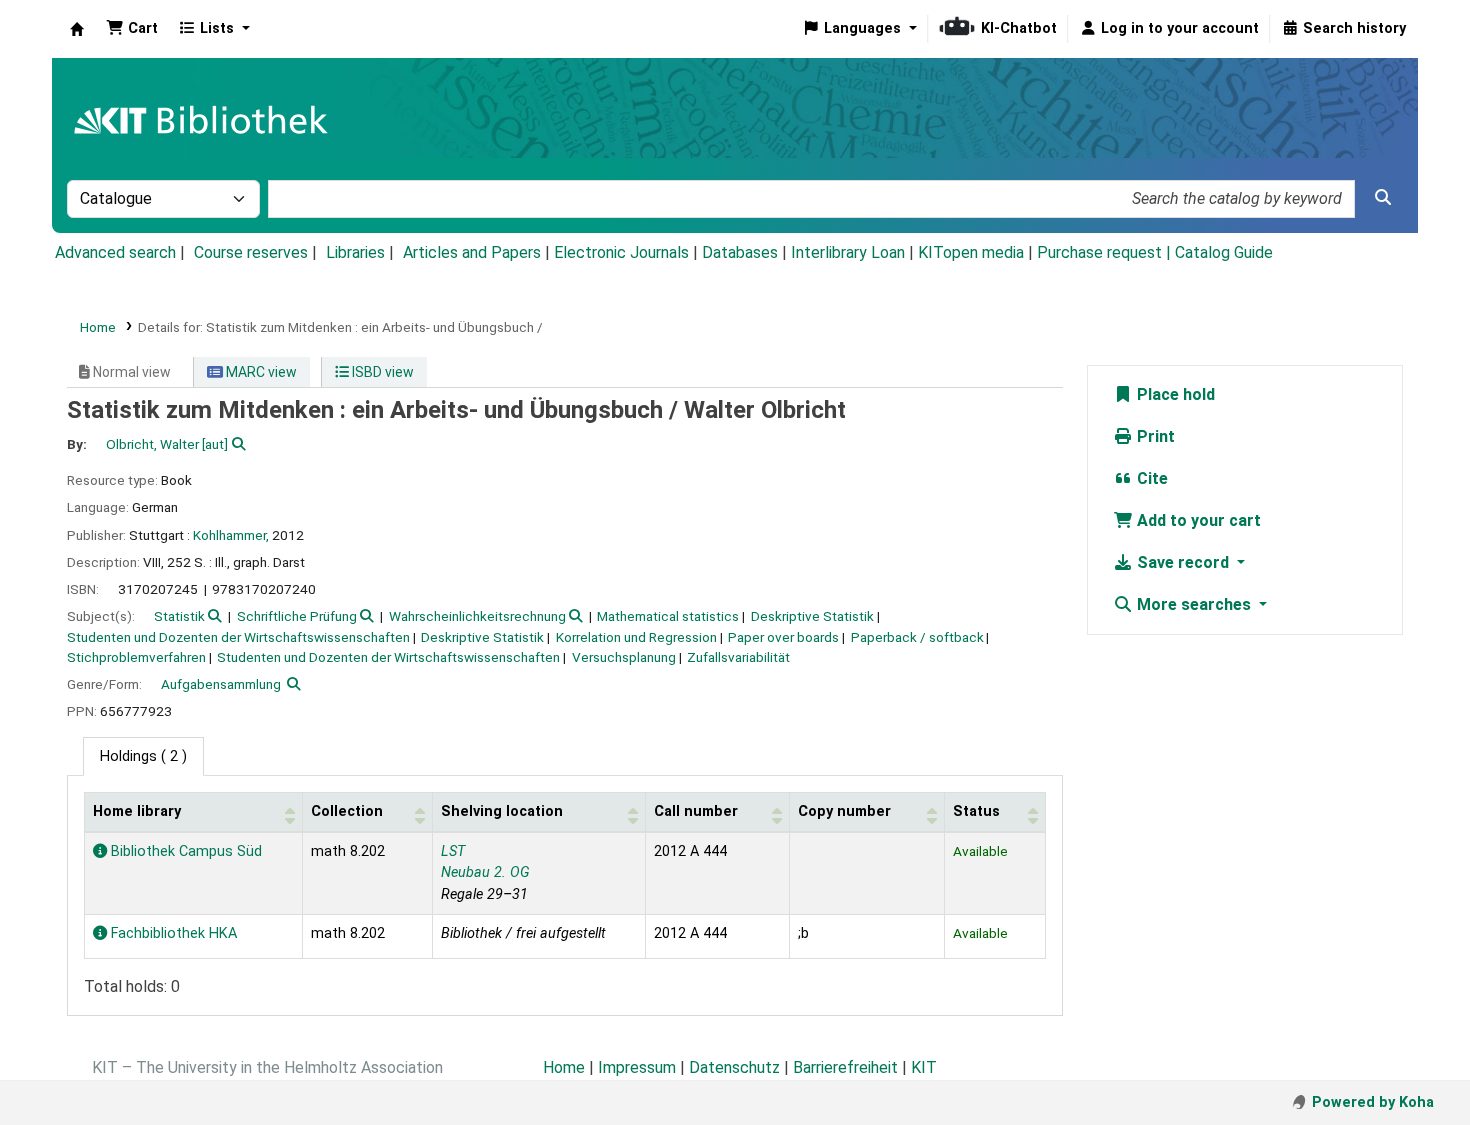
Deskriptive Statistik (812, 616)
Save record (1183, 562)
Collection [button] (347, 811)
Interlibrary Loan (848, 252)
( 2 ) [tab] (143, 756)
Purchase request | (1106, 252)
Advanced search (115, 252)
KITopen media (971, 252)
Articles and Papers (472, 252)
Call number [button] (696, 811)
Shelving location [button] (502, 811)
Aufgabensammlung (221, 684)
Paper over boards (783, 637)
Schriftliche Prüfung (297, 616)
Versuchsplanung (624, 657)
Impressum (637, 1067)
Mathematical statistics (668, 616)
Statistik (179, 616)
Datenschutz (734, 1067)
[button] (132, 29)
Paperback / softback (917, 637)
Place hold (1174, 394)
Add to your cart (1197, 520)
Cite (1150, 478)
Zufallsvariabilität (738, 657)
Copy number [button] (844, 811)
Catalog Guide (1224, 252)
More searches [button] (1194, 604)
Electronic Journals (621, 252)
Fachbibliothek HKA (172, 933)
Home (98, 327)
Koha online (77, 29)
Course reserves (251, 252)
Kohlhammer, (231, 535)
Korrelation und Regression (636, 637)
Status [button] (976, 811)
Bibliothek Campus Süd (184, 851)
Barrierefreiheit (845, 1067)
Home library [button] (137, 811)
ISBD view (381, 372)
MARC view (260, 372)
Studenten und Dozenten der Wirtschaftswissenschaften (238, 637)
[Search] (1383, 198)
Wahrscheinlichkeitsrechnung (477, 616)
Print (1154, 436)
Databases (740, 252)
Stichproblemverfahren (136, 657)
